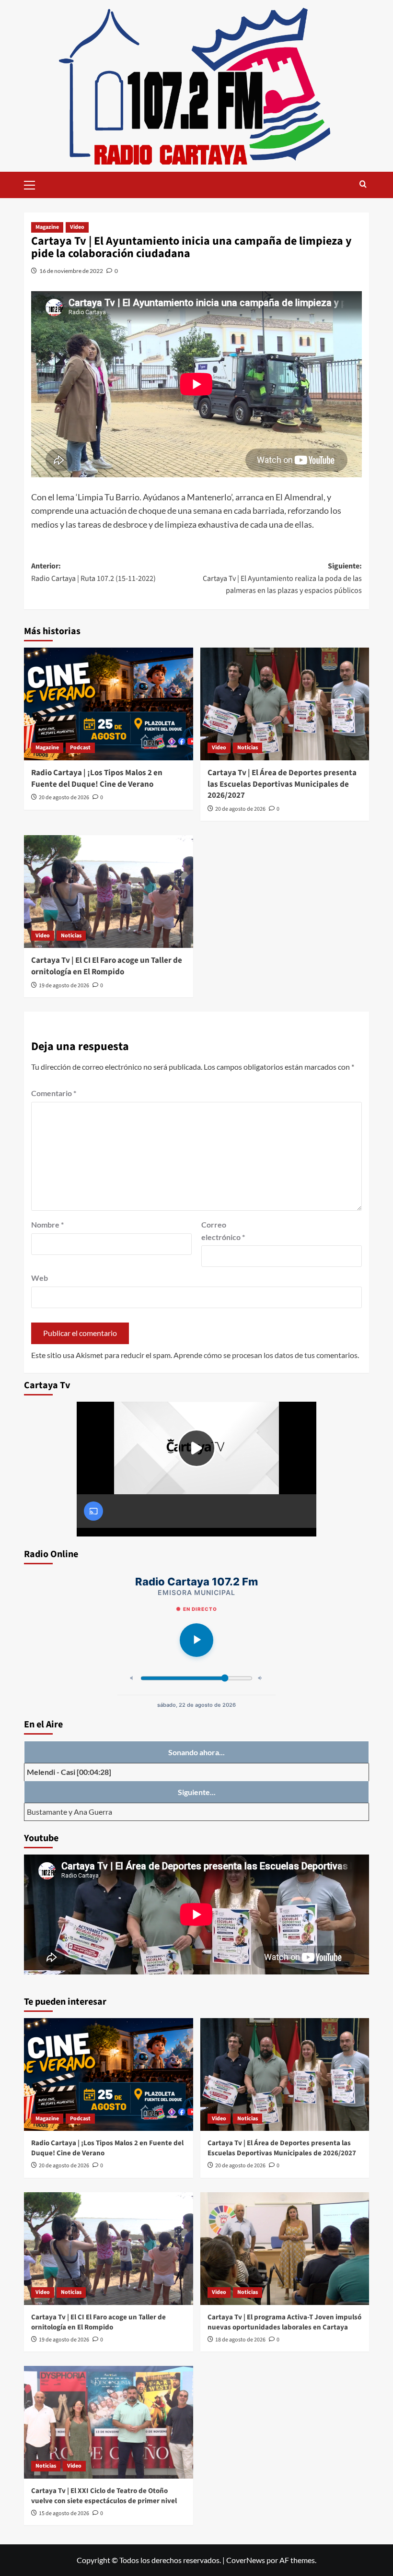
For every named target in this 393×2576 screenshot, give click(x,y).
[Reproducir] (196, 1640)
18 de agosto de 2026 (240, 2340)
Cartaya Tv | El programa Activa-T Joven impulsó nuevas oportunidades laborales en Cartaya (284, 2322)
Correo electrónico (223, 1231)
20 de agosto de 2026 (64, 798)
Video (77, 227)
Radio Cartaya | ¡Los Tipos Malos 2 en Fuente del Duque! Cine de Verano (97, 779)
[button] (34, 184)
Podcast (80, 748)
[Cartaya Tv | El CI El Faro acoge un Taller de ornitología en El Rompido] (109, 892)
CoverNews (246, 2560)
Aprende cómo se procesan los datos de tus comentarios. (266, 1355)
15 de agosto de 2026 (64, 2513)
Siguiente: (282, 578)
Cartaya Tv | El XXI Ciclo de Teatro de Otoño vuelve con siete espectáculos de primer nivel (104, 2496)
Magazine (47, 227)
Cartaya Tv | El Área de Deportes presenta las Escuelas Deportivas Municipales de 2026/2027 (282, 784)
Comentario (54, 1093)
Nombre (47, 1224)
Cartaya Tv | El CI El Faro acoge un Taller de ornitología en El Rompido (107, 966)
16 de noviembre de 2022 (71, 271)
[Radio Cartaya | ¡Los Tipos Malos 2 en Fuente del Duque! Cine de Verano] (109, 704)
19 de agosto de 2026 (64, 986)
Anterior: (93, 572)
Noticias (248, 748)
